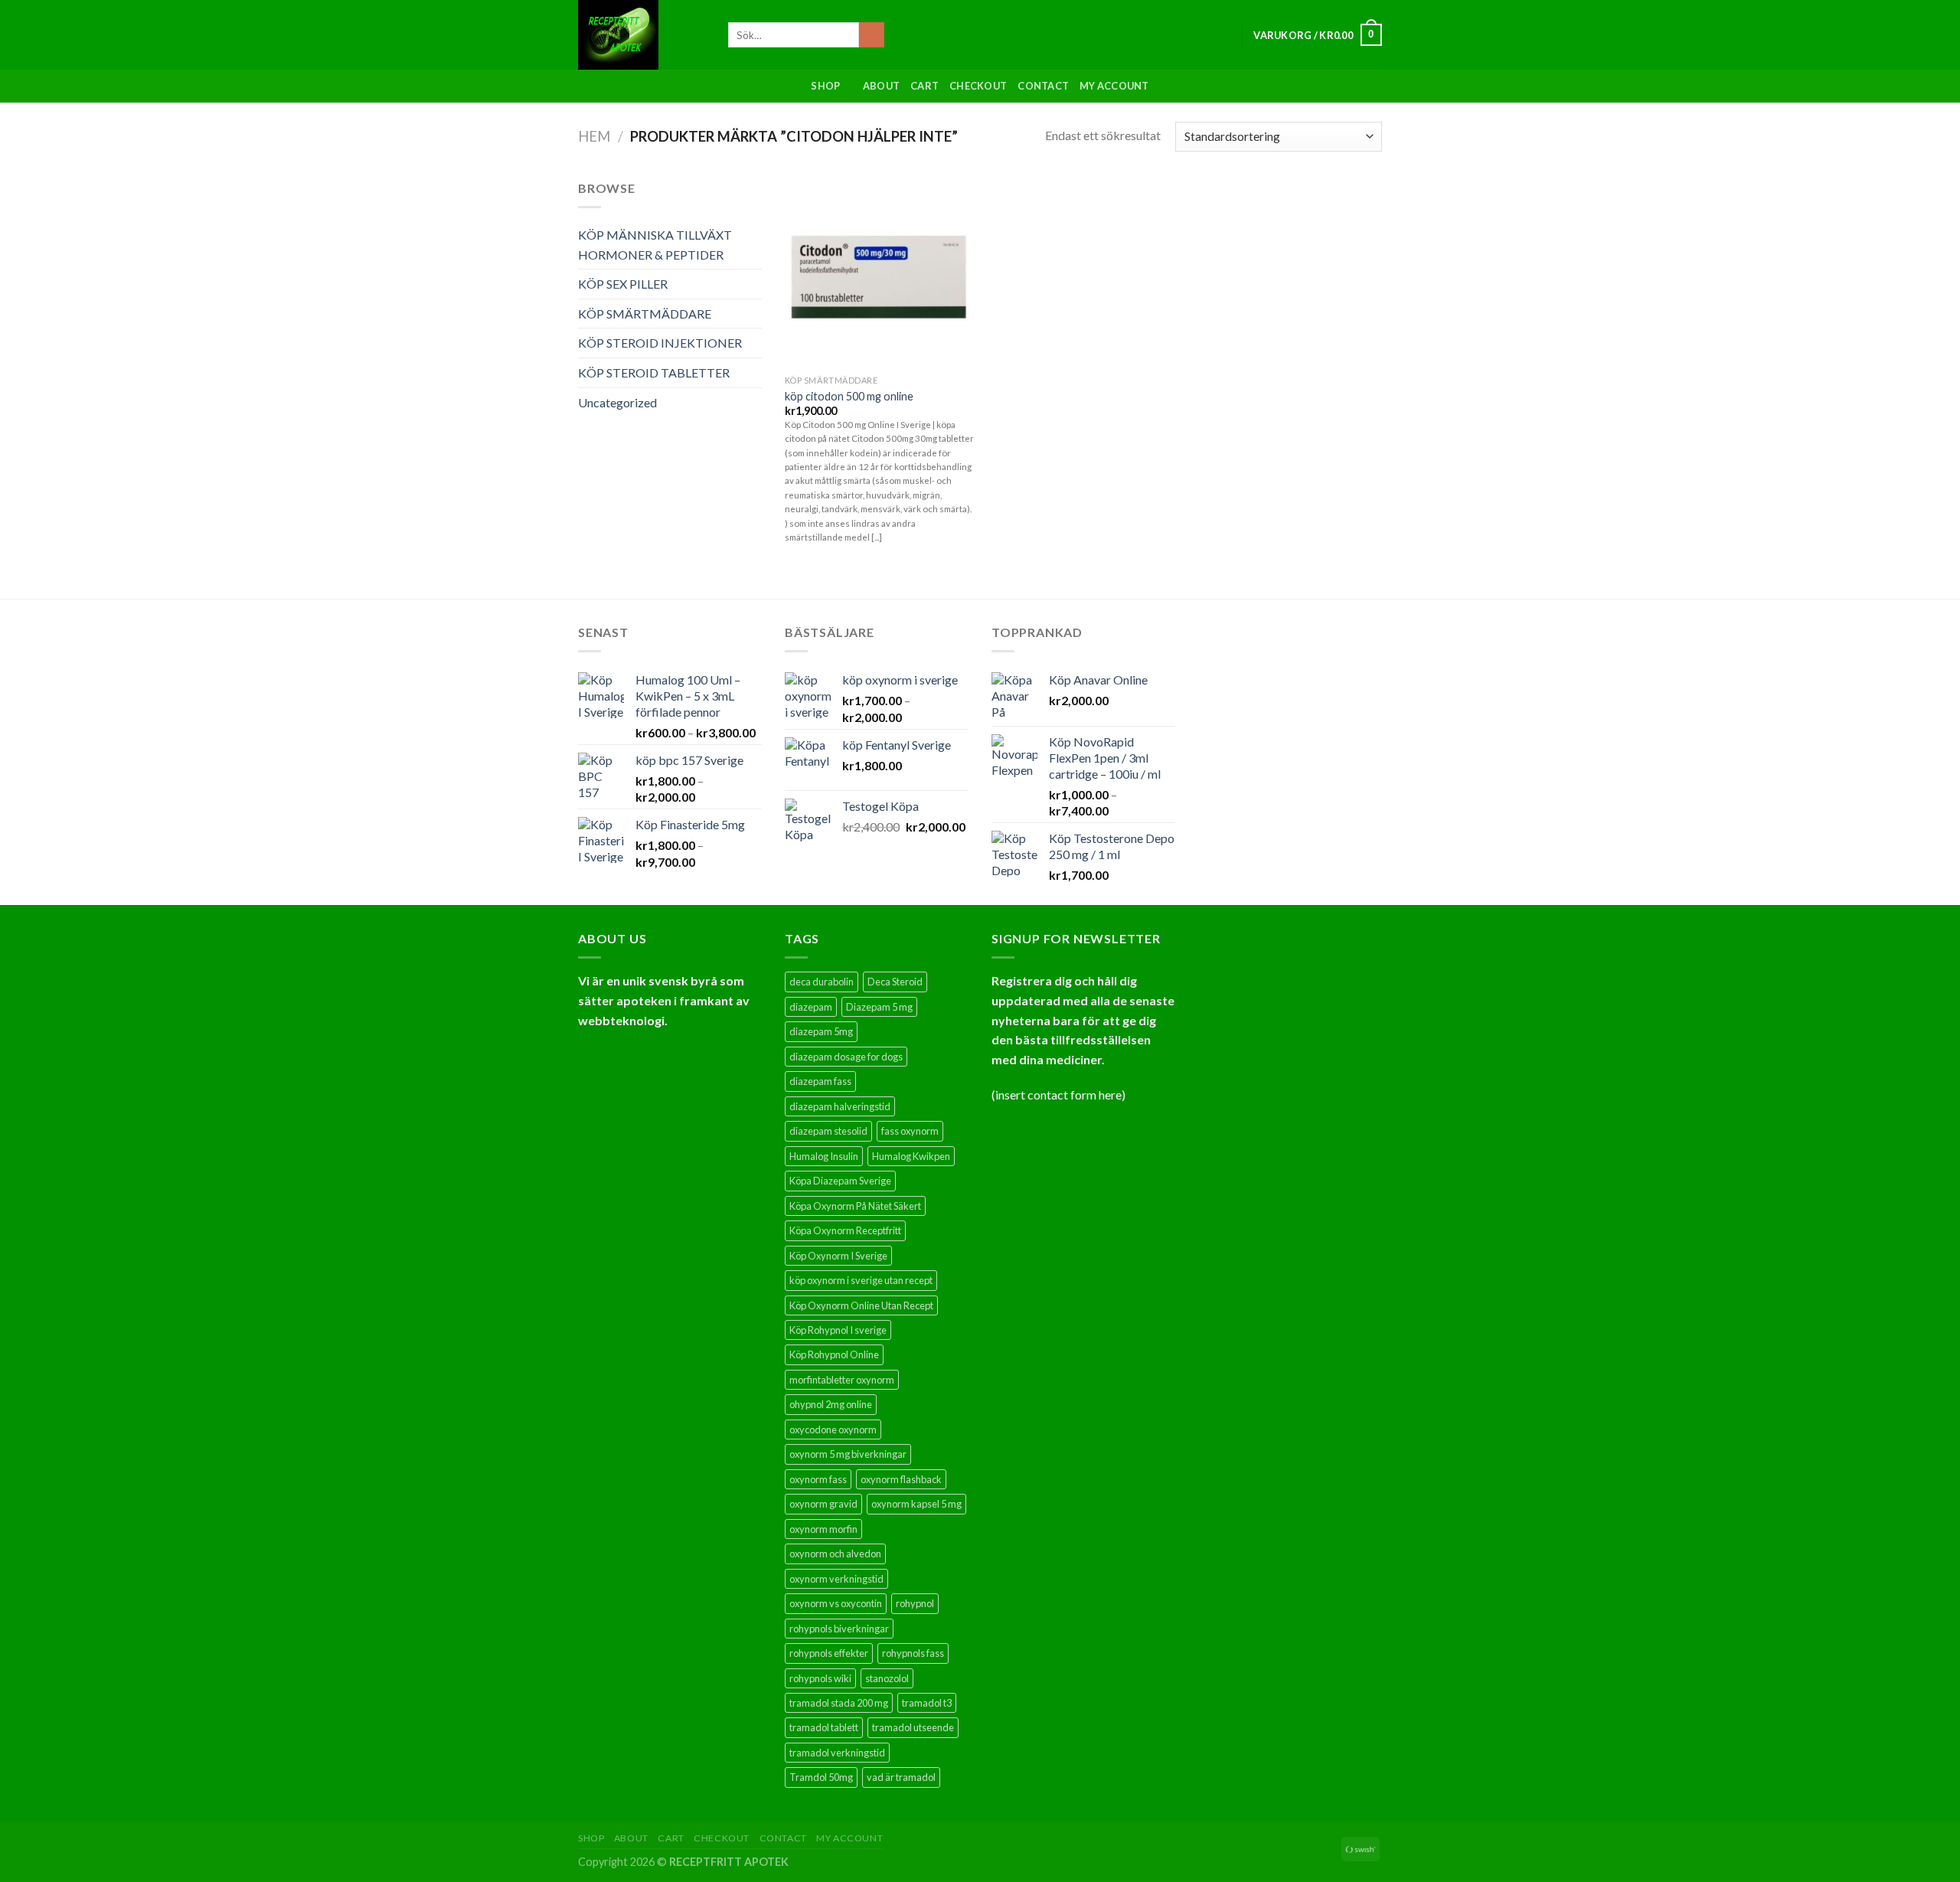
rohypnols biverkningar (839, 1629)
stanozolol (887, 1678)
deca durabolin (822, 982)
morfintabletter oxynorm (842, 1380)
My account (1114, 86)
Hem (594, 136)
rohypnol (915, 1603)
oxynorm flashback (901, 1479)
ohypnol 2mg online (831, 1404)
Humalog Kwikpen (911, 1156)
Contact (1043, 86)
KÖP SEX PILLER (623, 284)
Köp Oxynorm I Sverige (838, 1256)
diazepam (811, 1007)
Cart (924, 86)
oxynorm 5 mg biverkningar (848, 1454)
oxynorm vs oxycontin (836, 1603)
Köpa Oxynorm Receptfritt (845, 1230)
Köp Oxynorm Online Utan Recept (861, 1305)
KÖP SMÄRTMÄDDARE (645, 314)
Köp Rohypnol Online (834, 1354)
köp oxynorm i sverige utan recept (861, 1280)
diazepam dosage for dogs (846, 1057)
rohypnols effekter (829, 1653)
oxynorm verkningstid (836, 1579)
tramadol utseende (913, 1727)
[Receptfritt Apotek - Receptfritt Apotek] (642, 35)
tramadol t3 (927, 1703)
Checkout (978, 86)
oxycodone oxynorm (833, 1429)
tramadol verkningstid (837, 1753)
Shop (825, 86)
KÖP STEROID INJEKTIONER (660, 343)
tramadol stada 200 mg (839, 1703)
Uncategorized (617, 402)
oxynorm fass (818, 1479)
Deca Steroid (895, 982)
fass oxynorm (910, 1131)
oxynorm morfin (823, 1529)
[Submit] (872, 35)
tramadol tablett (824, 1727)
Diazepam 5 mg (879, 1007)
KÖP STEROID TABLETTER (654, 372)
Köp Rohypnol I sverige (838, 1330)
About (881, 86)
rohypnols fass (913, 1653)
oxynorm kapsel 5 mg (916, 1504)
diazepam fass (820, 1081)
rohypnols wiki (820, 1678)
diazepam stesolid (828, 1131)
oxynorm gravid (823, 1504)
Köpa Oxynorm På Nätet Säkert (855, 1206)
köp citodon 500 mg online (849, 396)
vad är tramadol (901, 1777)
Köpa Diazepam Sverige (840, 1181)
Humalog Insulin (824, 1156)
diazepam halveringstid (840, 1106)
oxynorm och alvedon (835, 1554)
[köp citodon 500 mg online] (879, 273)
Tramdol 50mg (821, 1777)
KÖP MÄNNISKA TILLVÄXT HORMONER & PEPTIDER (655, 245)
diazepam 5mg (821, 1031)
